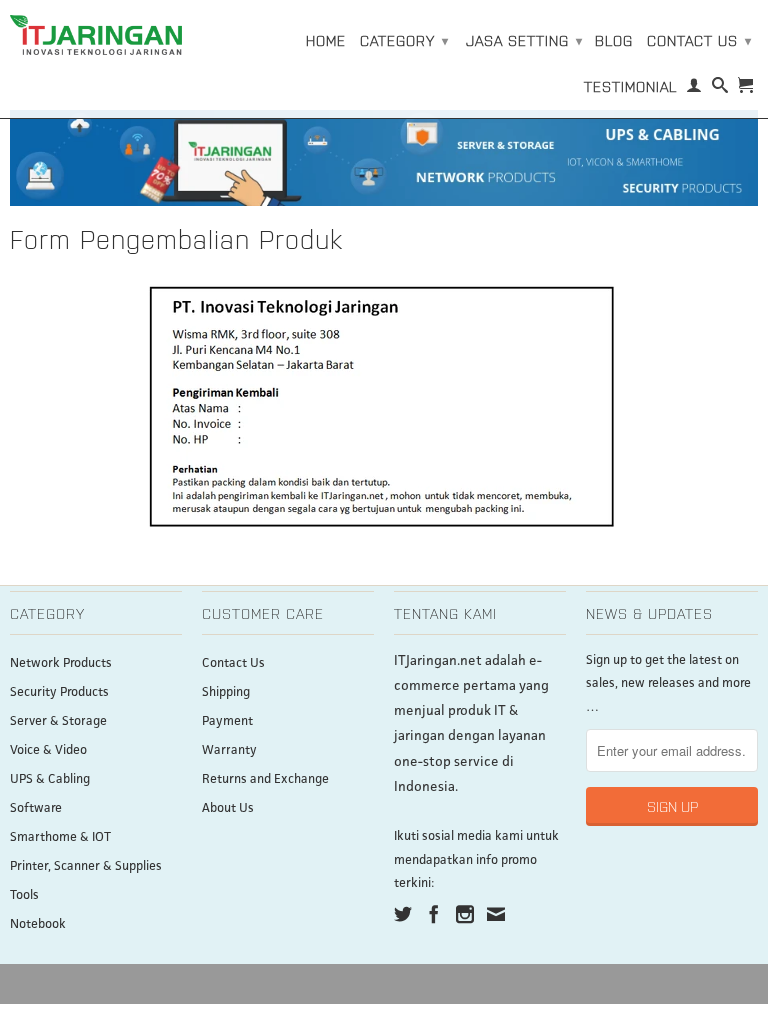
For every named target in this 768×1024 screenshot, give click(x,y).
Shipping (226, 692)
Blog (614, 40)
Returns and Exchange (265, 779)
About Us (228, 808)
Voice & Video (48, 750)
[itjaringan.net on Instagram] (465, 914)
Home (326, 40)
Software (36, 808)
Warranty (229, 750)
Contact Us (233, 663)
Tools (24, 895)
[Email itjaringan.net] (496, 914)
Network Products (61, 663)
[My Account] (694, 89)
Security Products (59, 692)
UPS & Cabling (50, 779)
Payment (227, 721)
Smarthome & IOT (60, 837)
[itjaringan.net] (96, 35)
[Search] (720, 89)
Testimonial (630, 86)
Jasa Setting (524, 40)
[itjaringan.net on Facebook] (434, 914)
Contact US (699, 40)
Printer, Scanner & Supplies (86, 866)
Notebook (38, 924)
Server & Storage (58, 721)
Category (404, 40)
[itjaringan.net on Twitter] (403, 914)
